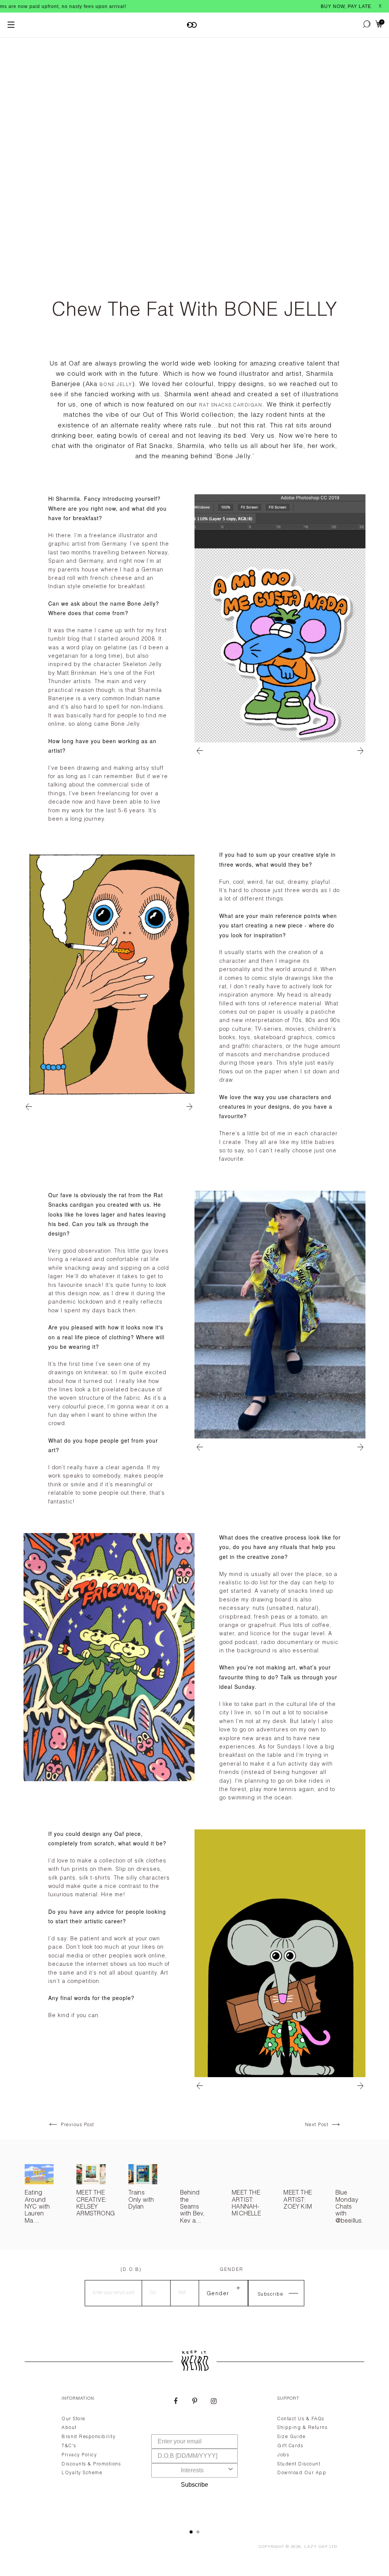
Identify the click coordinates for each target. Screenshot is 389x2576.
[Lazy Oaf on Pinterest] (194, 2402)
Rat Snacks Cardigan (231, 405)
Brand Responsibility (89, 2437)
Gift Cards (290, 2446)
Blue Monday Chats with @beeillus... (352, 2207)
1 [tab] (191, 2532)
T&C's (69, 2446)
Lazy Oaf (316, 2547)
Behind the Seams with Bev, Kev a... (193, 2207)
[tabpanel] (194, 2454)
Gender (232, 2270)
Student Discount (299, 2464)
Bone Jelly (116, 385)
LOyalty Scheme (82, 2473)
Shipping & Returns (302, 2428)
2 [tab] (198, 2532)
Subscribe (194, 2485)
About (69, 2428)
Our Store (74, 2419)
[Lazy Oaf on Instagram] (213, 2402)
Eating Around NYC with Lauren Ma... (37, 2207)
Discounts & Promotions (91, 2464)
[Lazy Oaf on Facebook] (176, 2402)
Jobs (283, 2455)
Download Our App (302, 2473)
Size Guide (291, 2437)
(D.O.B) (131, 2270)
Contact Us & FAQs (301, 2419)
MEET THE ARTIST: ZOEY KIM (298, 2200)
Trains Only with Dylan (141, 2200)
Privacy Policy (79, 2455)
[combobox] (192, 2470)
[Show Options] (231, 2470)
